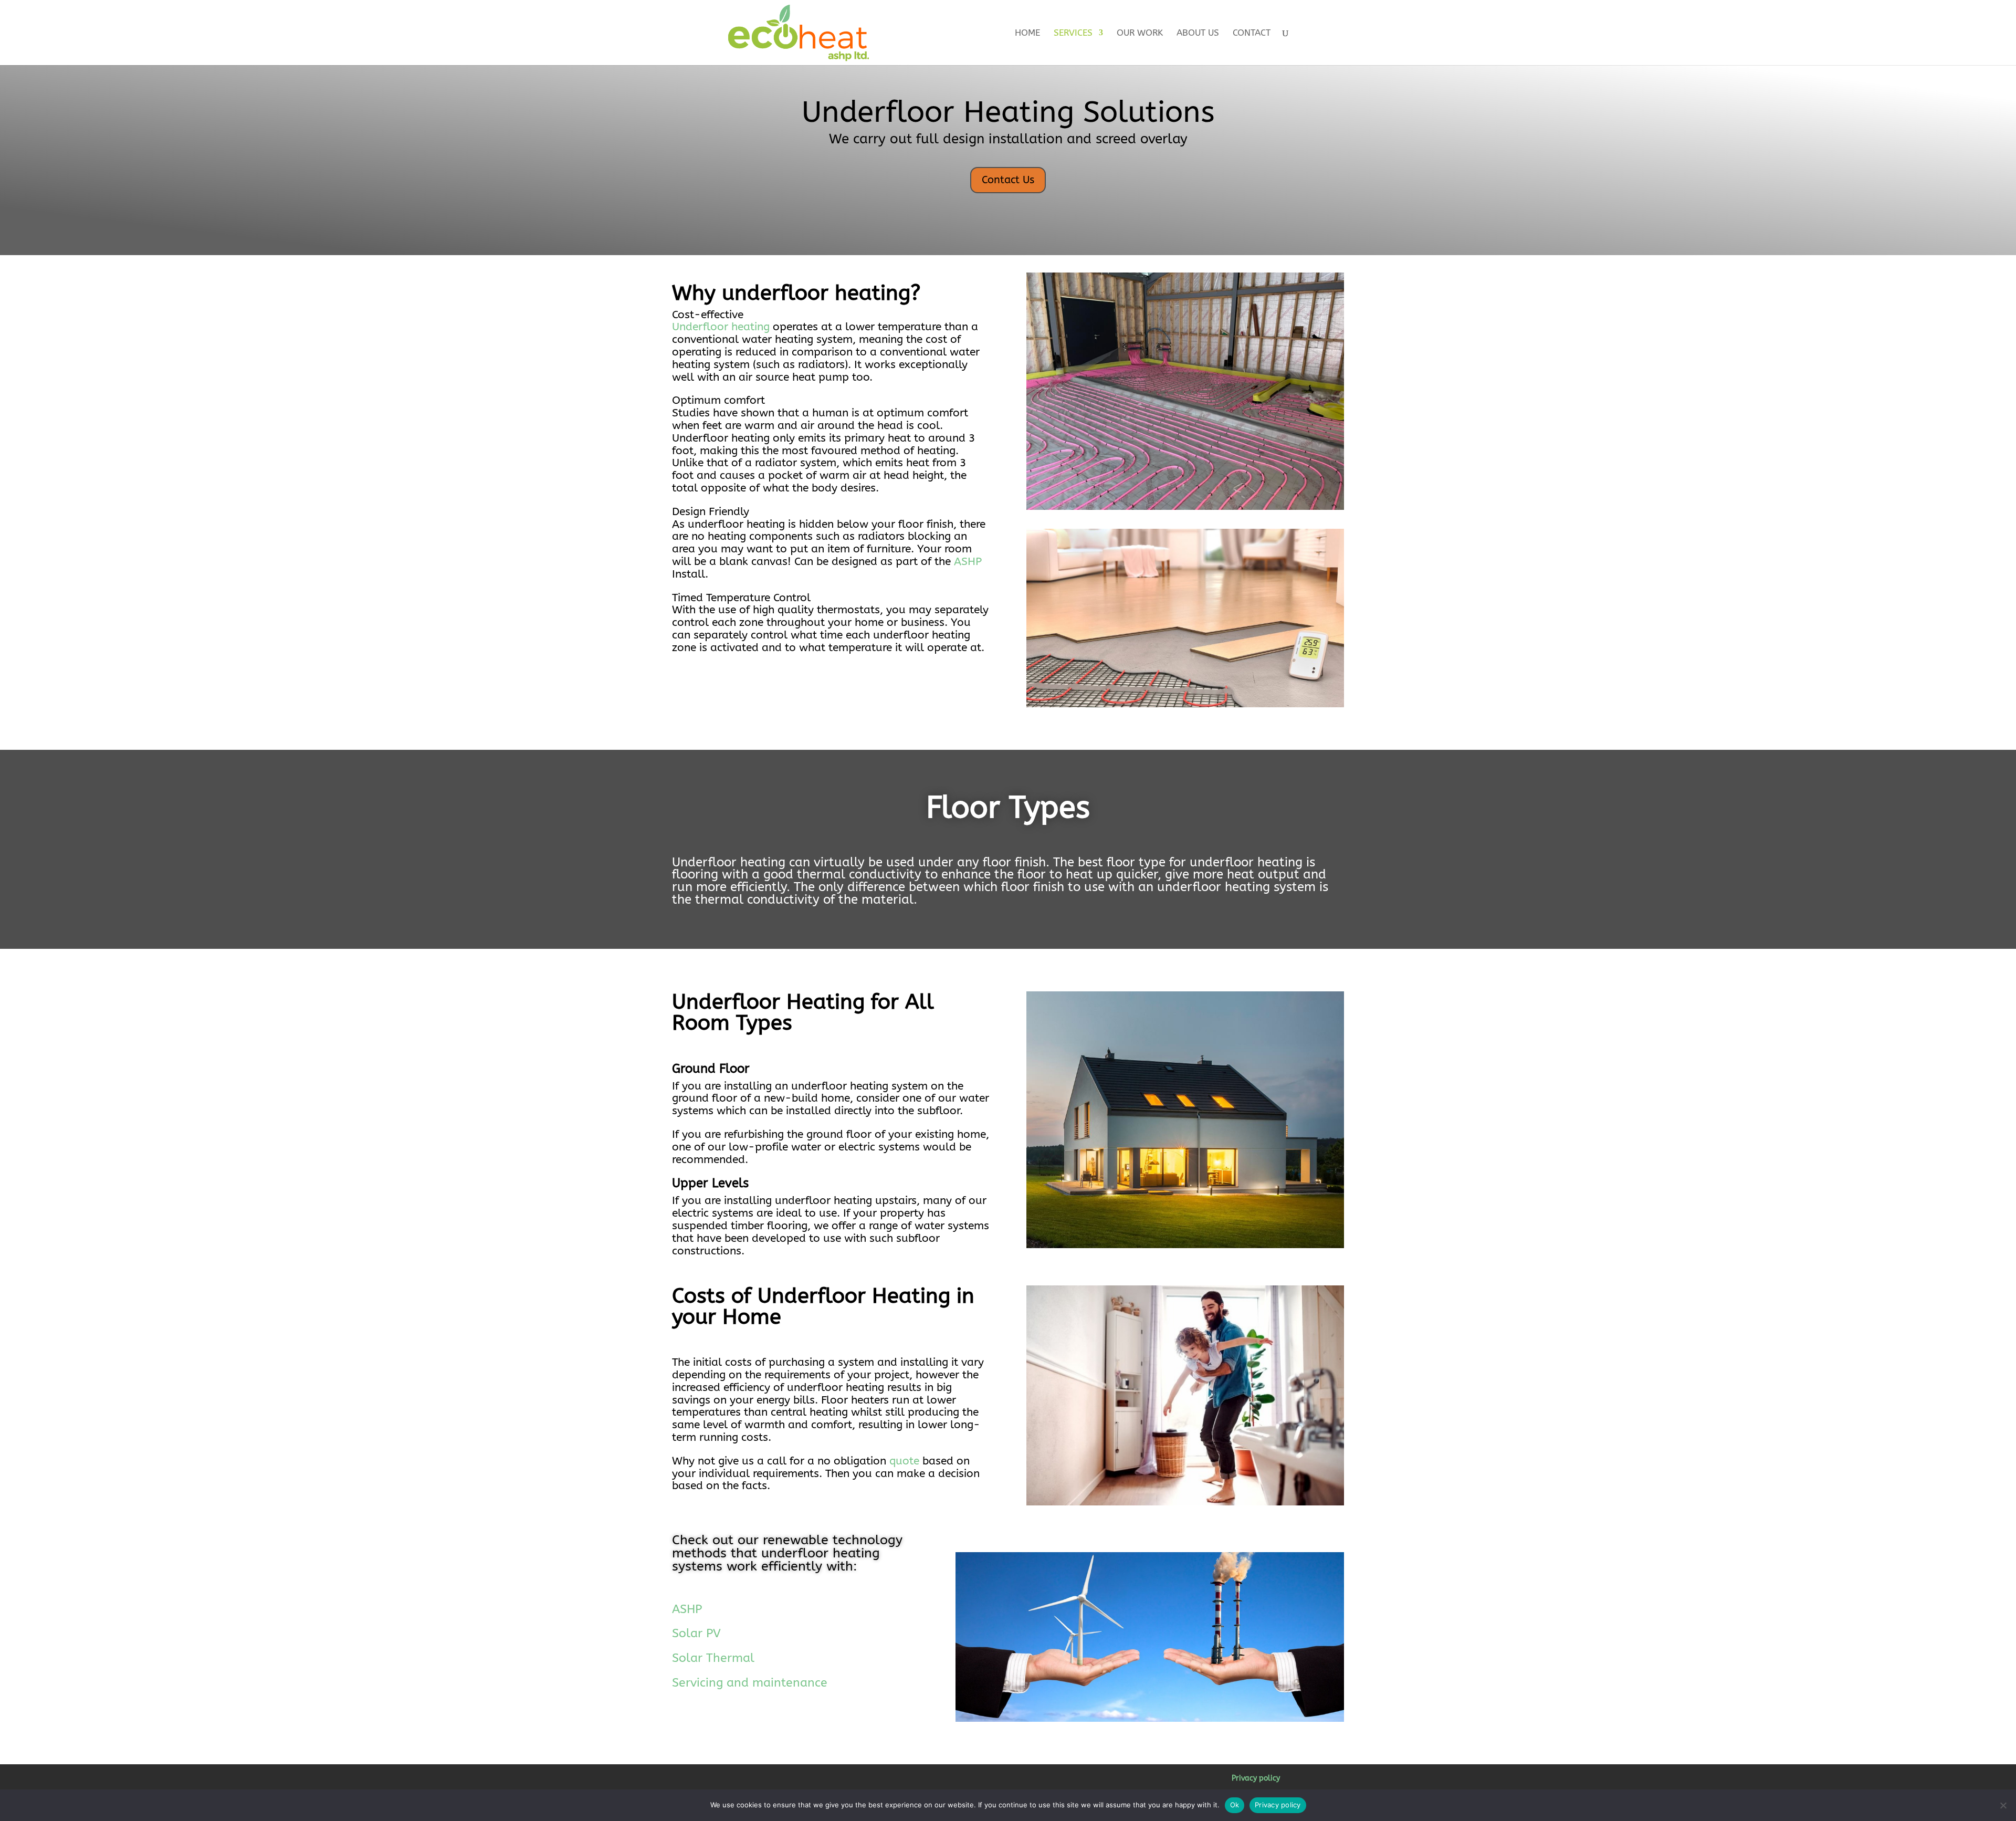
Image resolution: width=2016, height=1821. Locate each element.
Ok (1235, 1805)
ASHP (968, 562)
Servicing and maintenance (750, 1683)
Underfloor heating (721, 327)
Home (1027, 33)
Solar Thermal (713, 1658)
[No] (2003, 1805)
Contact (1252, 33)
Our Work (1140, 33)
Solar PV (696, 1633)
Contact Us (1008, 180)
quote (904, 1461)
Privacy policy (1256, 1778)
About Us (1198, 33)
